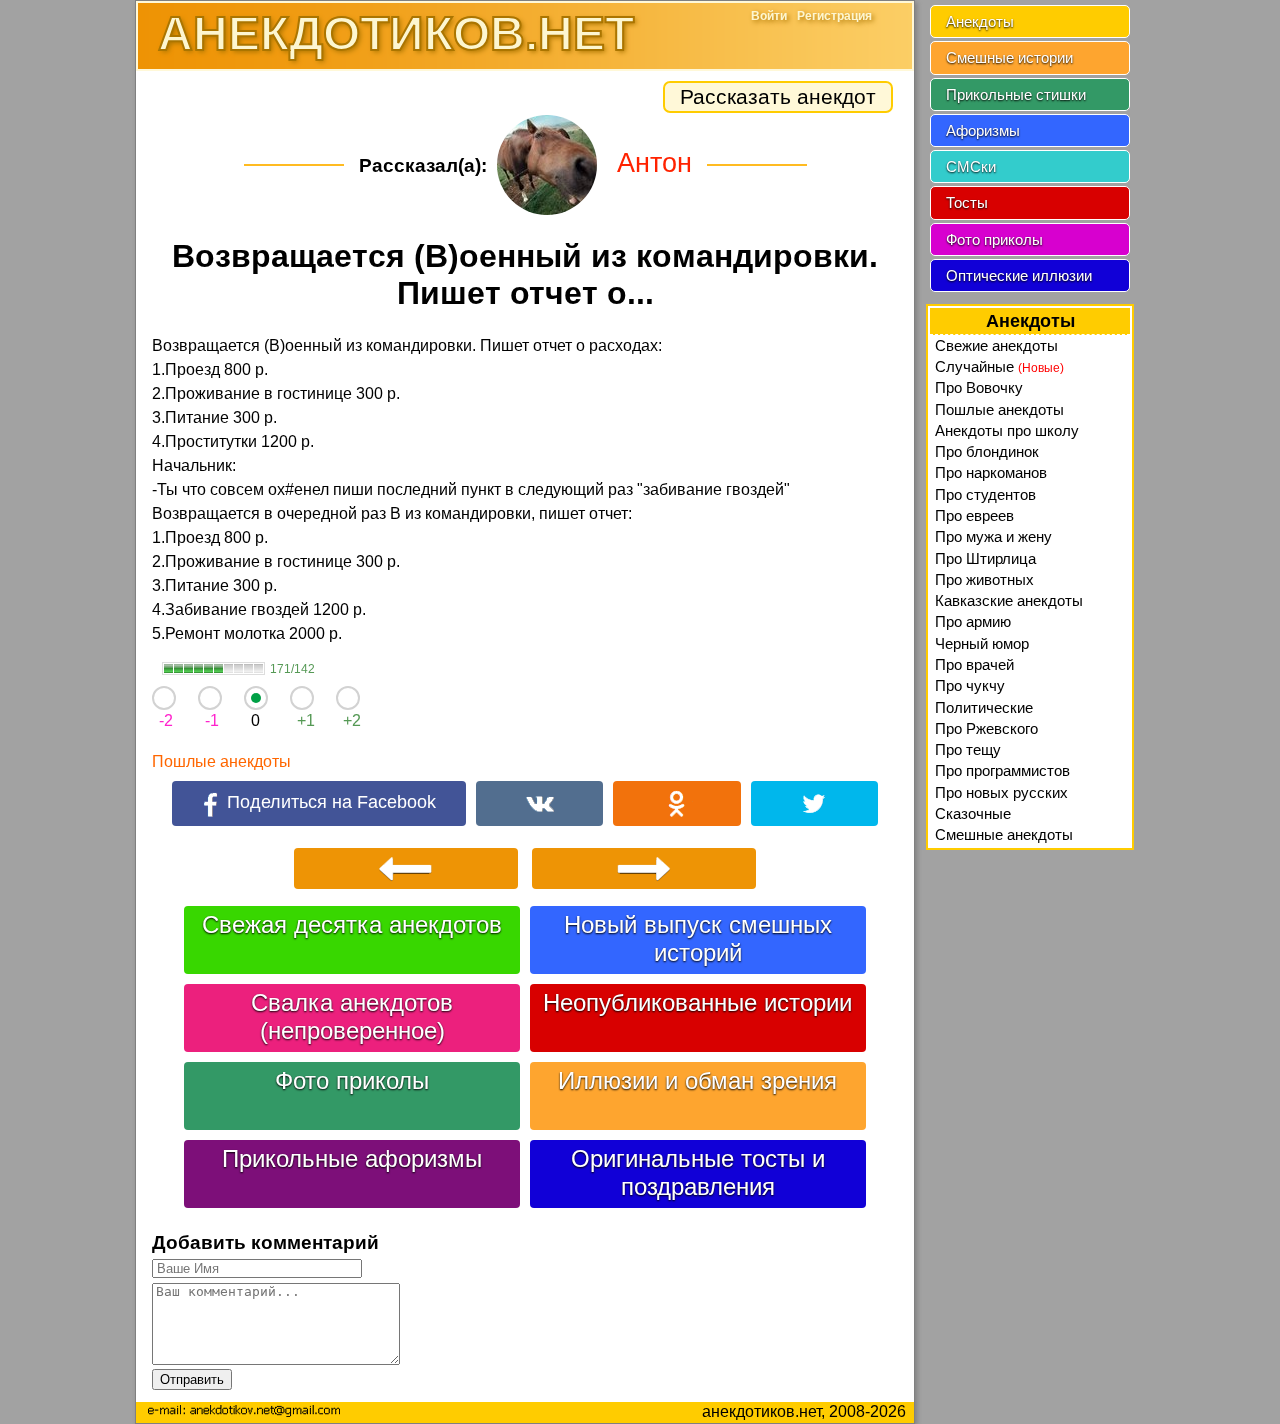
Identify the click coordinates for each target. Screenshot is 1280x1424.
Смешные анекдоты (1004, 834)
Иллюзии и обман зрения (697, 1080)
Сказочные (973, 813)
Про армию (973, 621)
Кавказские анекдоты (1009, 600)
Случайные (999, 366)
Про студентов (985, 494)
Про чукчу (970, 685)
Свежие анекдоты (996, 345)
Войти (769, 16)
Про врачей (974, 664)
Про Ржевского (986, 728)
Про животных (984, 579)
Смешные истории (1009, 57)
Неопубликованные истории (697, 1002)
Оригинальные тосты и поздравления (698, 1172)
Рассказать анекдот (778, 96)
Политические (984, 707)
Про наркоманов (991, 472)
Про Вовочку (979, 387)
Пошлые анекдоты (221, 761)
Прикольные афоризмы (352, 1158)
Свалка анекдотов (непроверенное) (352, 1016)
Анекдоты (980, 21)
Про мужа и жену (993, 536)
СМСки (971, 166)
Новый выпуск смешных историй (698, 938)
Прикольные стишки (1016, 94)
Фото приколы (352, 1080)
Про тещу (968, 749)
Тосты (967, 202)
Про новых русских (1001, 792)
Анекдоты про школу (1007, 430)
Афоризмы (983, 130)
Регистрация (834, 16)
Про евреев (974, 515)
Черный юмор (982, 643)
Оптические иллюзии (1019, 275)
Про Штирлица (985, 558)
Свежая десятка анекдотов (352, 924)
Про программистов (1002, 770)
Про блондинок (987, 451)
